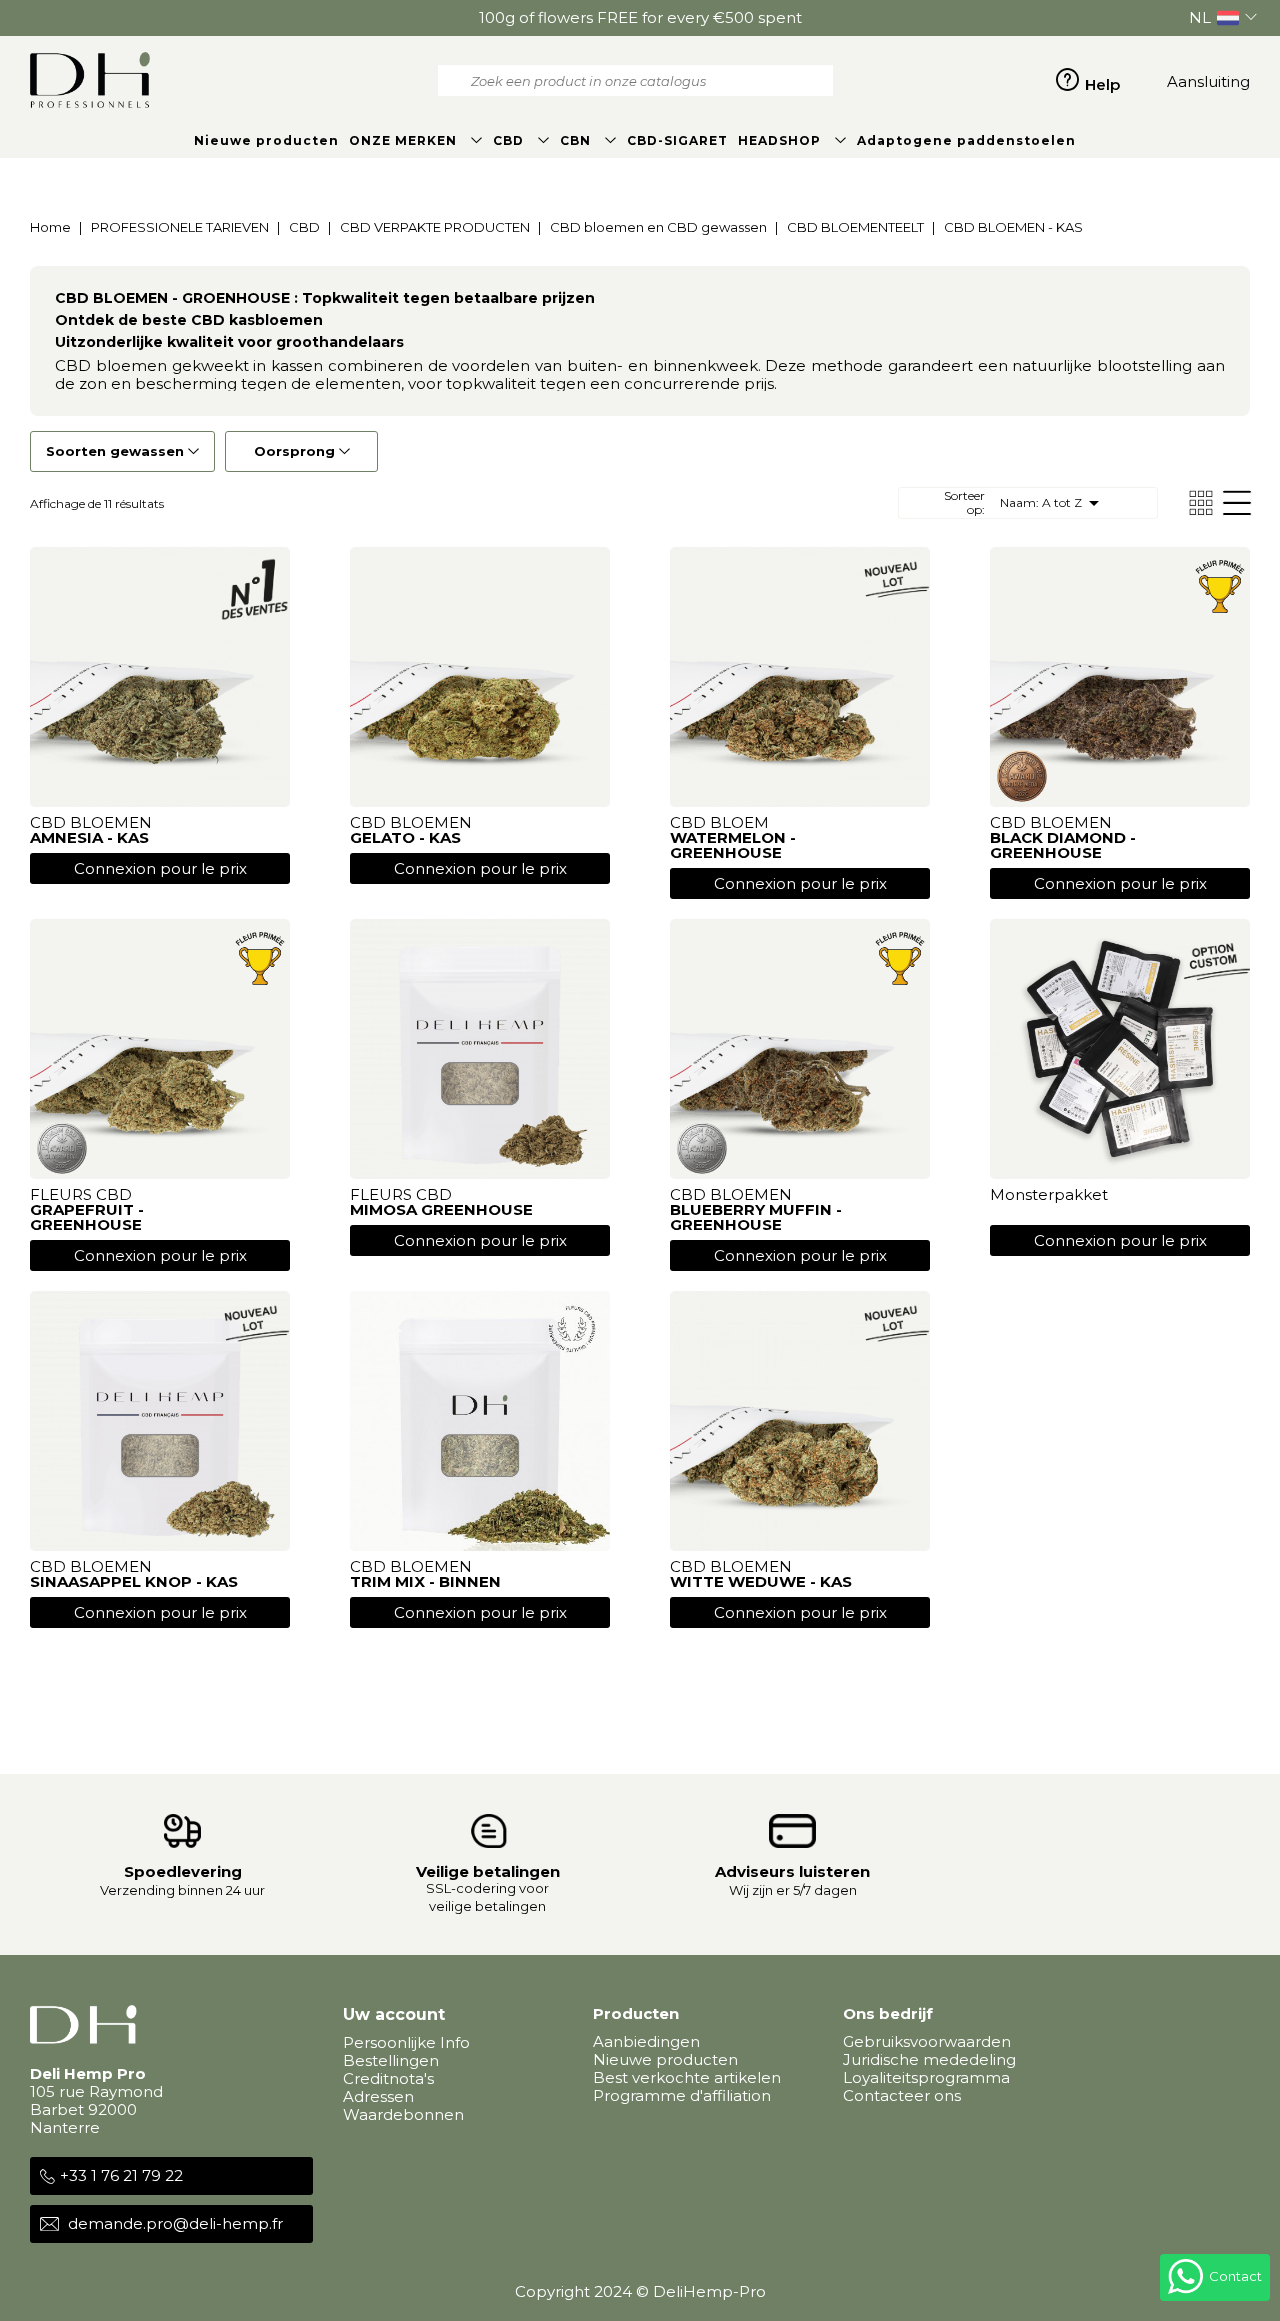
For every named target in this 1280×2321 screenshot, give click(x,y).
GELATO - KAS (405, 837)
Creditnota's (388, 2078)
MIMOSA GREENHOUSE (441, 1209)
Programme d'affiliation (682, 2095)
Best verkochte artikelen (687, 2077)
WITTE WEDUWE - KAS (761, 1581)
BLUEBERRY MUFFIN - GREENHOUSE (756, 1217)
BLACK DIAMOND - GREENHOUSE (1063, 845)
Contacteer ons (902, 2095)
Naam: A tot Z (1053, 503)
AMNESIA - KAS (89, 837)
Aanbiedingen (646, 2041)
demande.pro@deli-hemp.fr (175, 2223)
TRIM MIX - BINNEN (425, 1581)
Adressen (378, 2096)
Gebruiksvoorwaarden (927, 2041)
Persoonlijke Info (406, 2042)
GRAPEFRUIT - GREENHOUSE (87, 1217)
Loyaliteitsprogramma (926, 2077)
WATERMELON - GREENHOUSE (733, 845)
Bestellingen (391, 2060)
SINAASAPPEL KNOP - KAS (134, 1581)
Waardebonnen (403, 2114)
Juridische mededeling (929, 2059)
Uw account (394, 2014)
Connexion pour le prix (160, 868)
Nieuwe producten (665, 2059)
